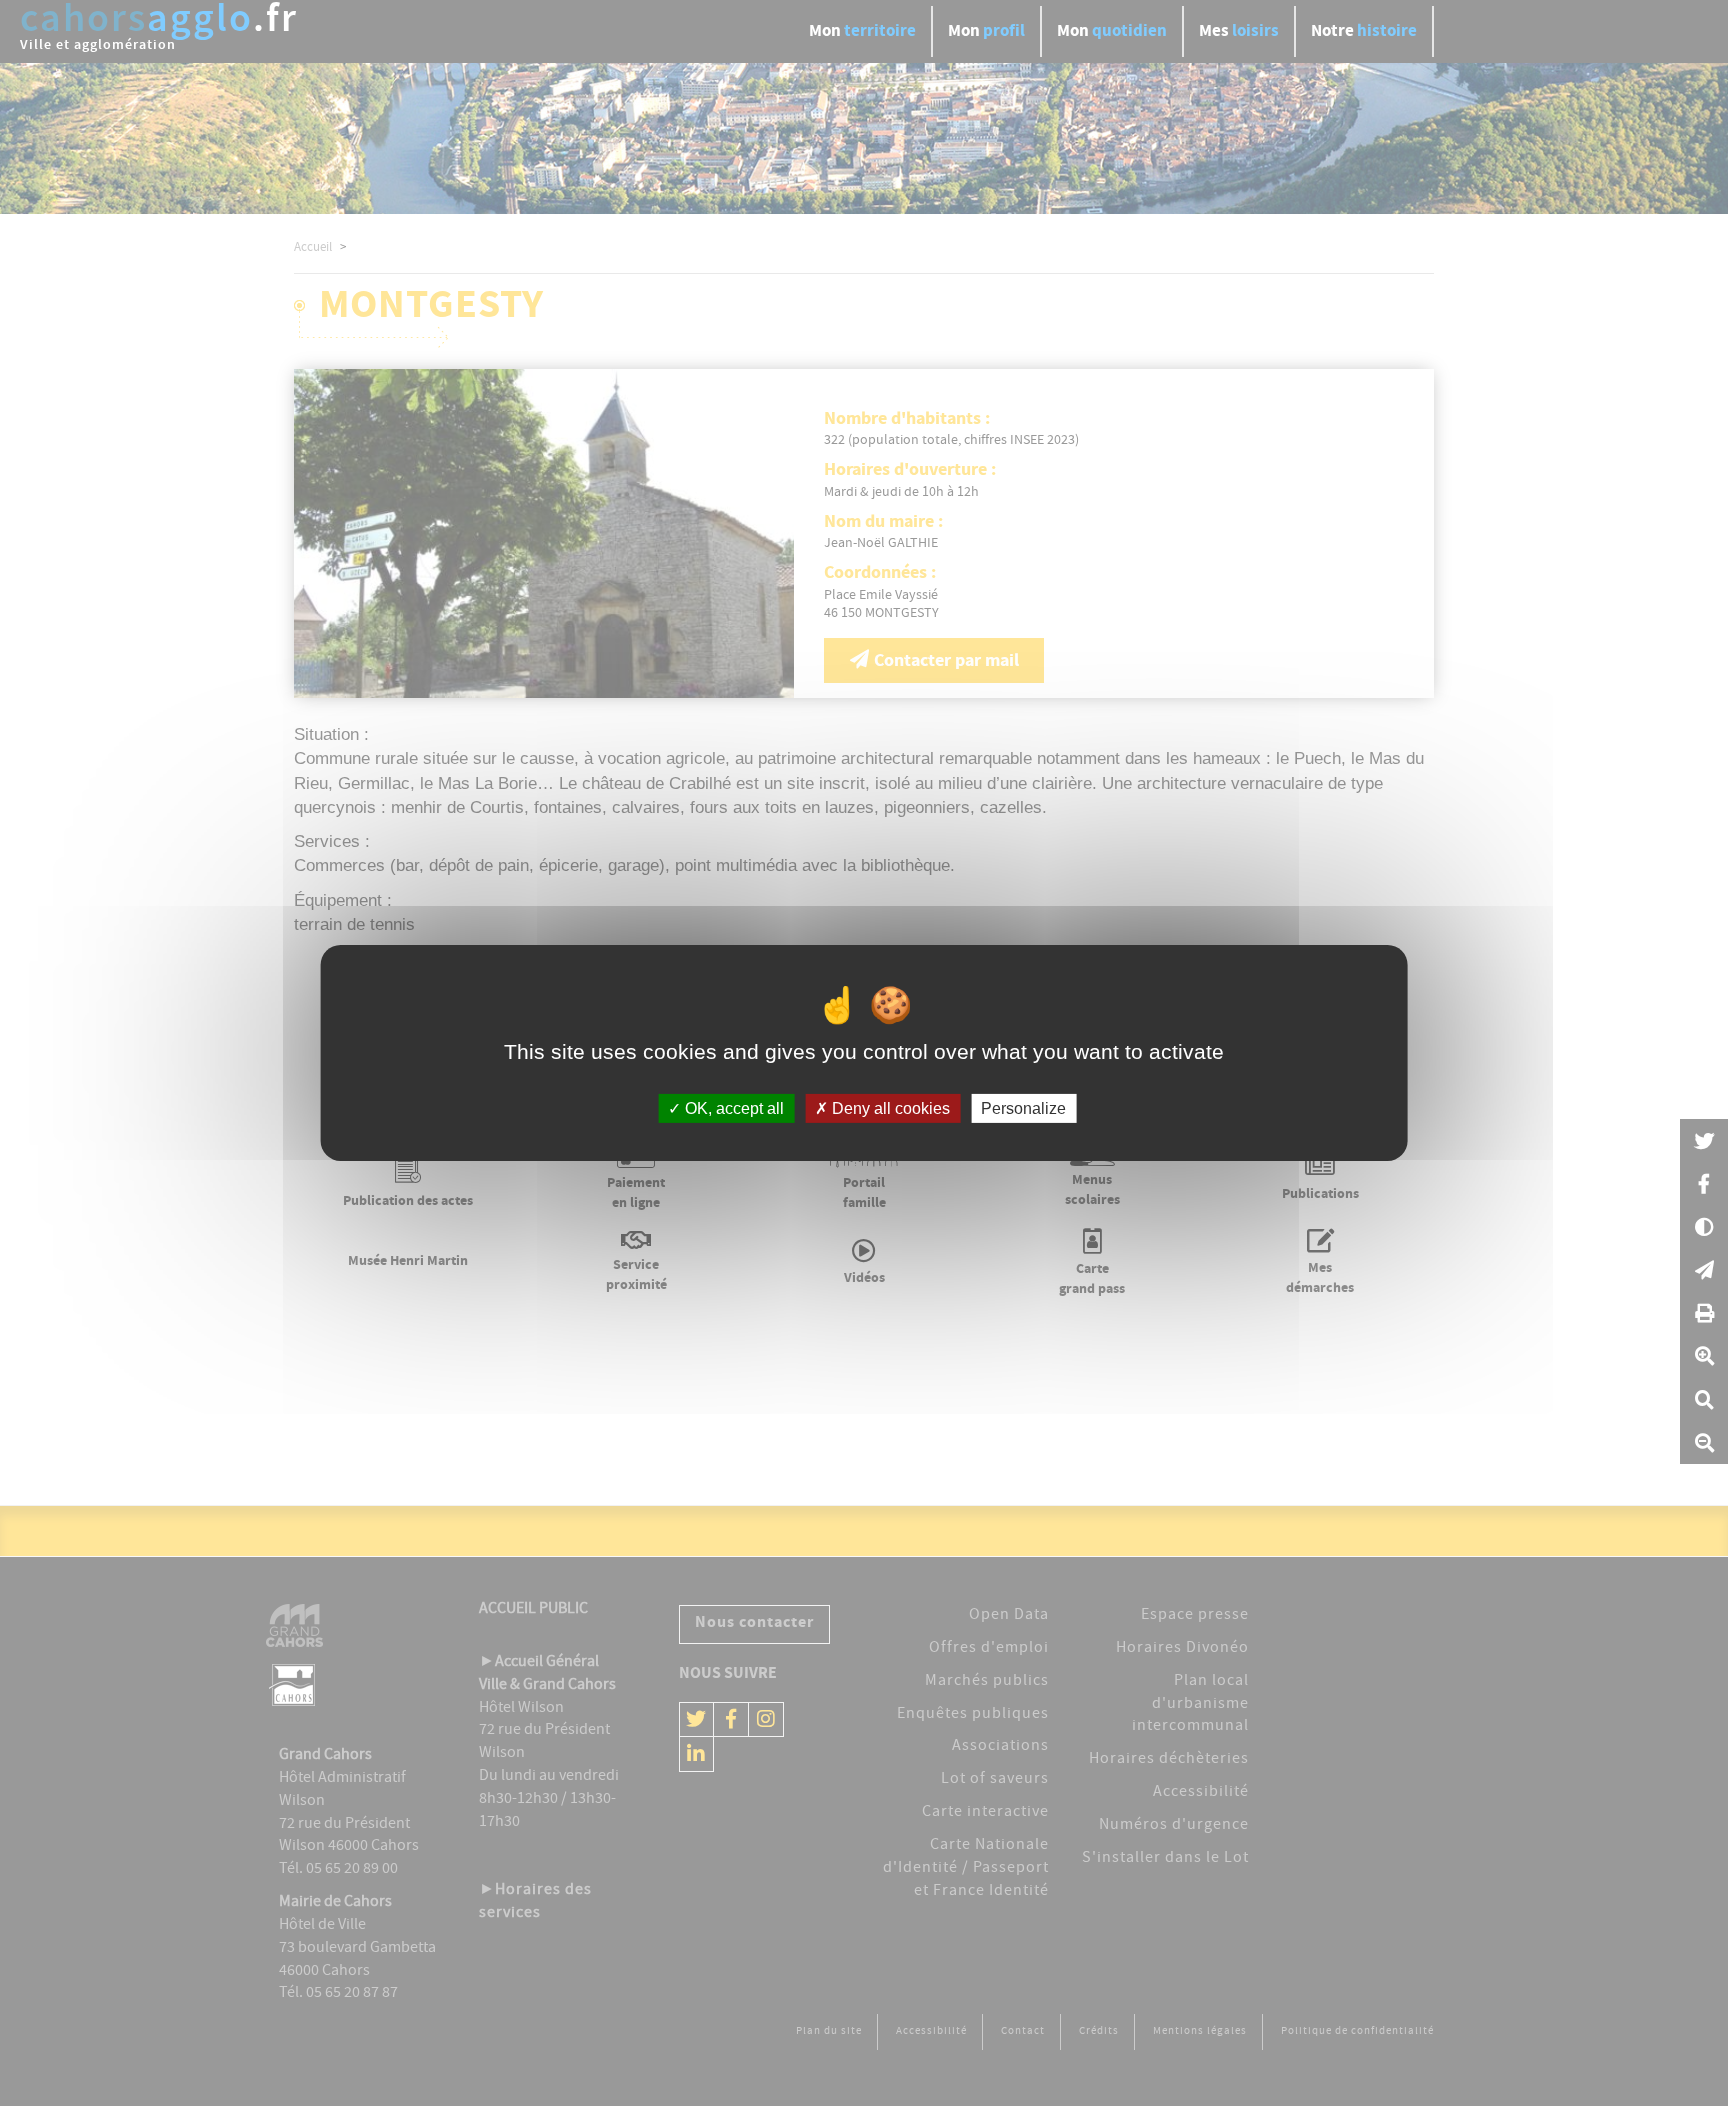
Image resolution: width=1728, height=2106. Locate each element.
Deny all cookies (889, 1108)
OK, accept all (732, 1108)
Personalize (1023, 1108)
